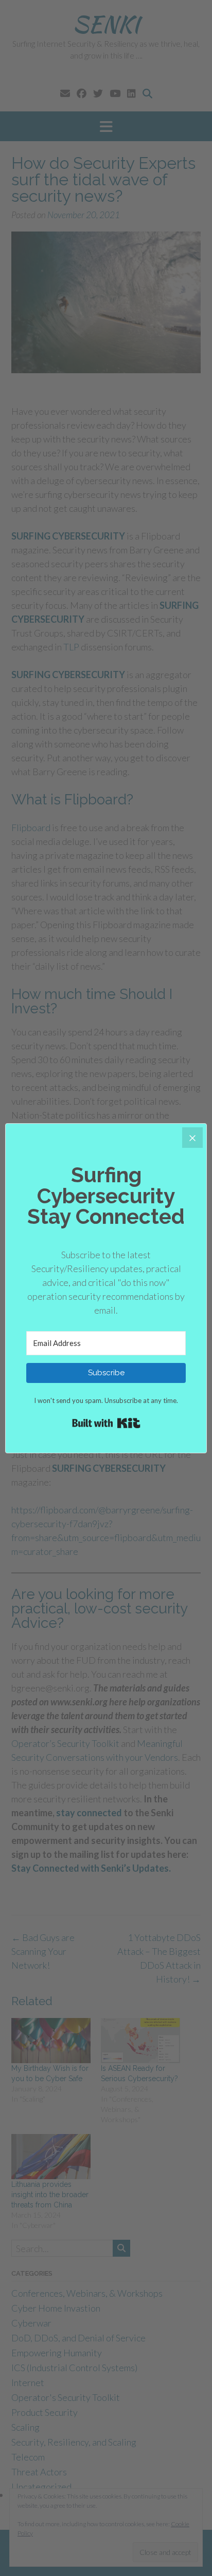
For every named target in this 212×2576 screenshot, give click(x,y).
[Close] (192, 1138)
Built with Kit (106, 1423)
